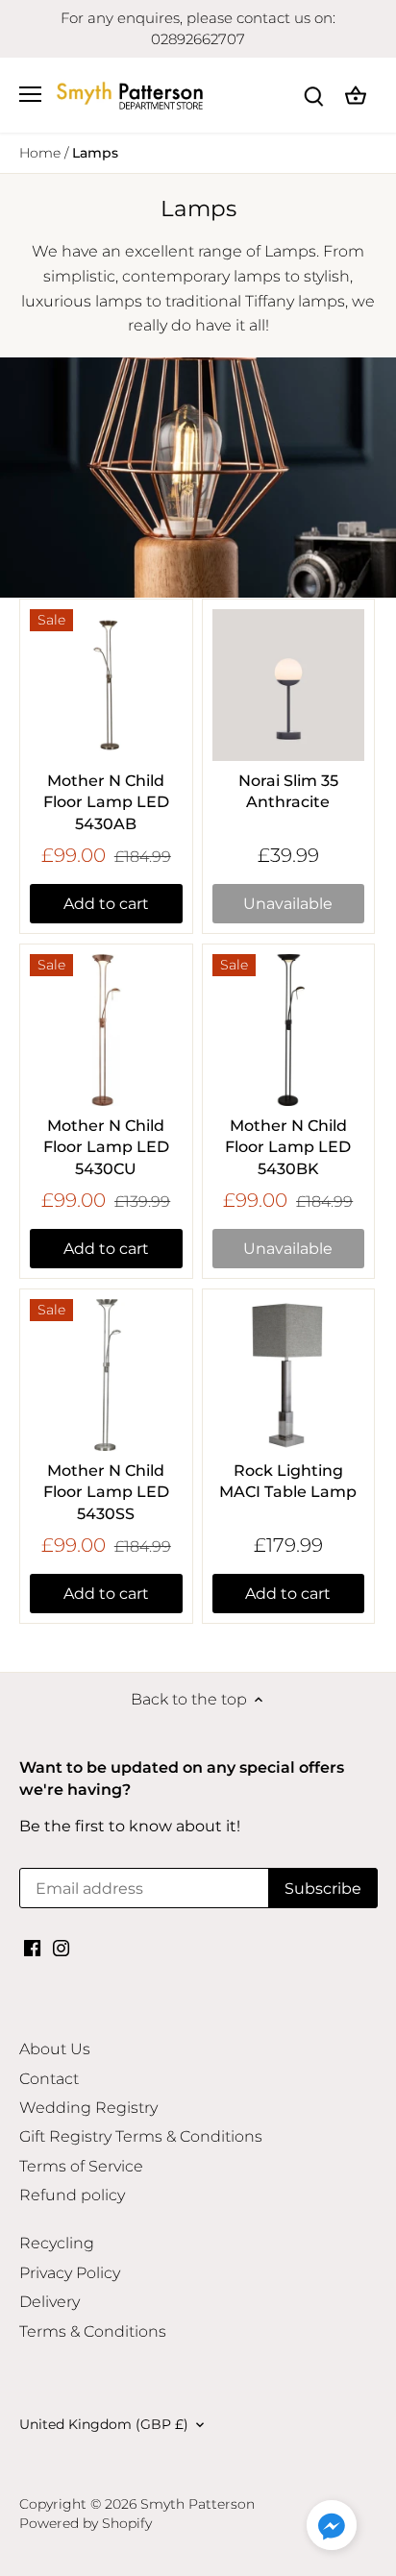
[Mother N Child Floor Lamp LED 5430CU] (106, 1030)
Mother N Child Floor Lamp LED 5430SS (106, 1492)
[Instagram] (61, 1948)
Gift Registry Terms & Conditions (141, 2136)
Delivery (49, 2302)
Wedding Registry (88, 2108)
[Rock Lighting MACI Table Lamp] (289, 1375)
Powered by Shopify (86, 2523)
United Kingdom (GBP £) (104, 2425)
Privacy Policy (70, 2273)
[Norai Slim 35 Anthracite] (289, 686)
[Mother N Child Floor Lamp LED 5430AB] (106, 686)
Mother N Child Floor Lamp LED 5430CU (106, 1147)
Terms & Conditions (93, 2331)
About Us (55, 2049)
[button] (332, 2525)
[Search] (313, 95)
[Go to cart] (356, 95)
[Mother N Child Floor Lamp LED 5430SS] (106, 1375)
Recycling (57, 2243)
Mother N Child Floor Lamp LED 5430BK (288, 1147)
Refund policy (72, 2195)
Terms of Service (81, 2166)
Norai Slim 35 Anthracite (288, 791)
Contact (49, 2079)
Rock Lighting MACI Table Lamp (288, 1481)
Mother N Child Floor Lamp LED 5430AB (106, 802)
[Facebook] (32, 1948)
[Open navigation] (30, 94)
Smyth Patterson (198, 2504)
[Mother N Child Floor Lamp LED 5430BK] (289, 1030)
